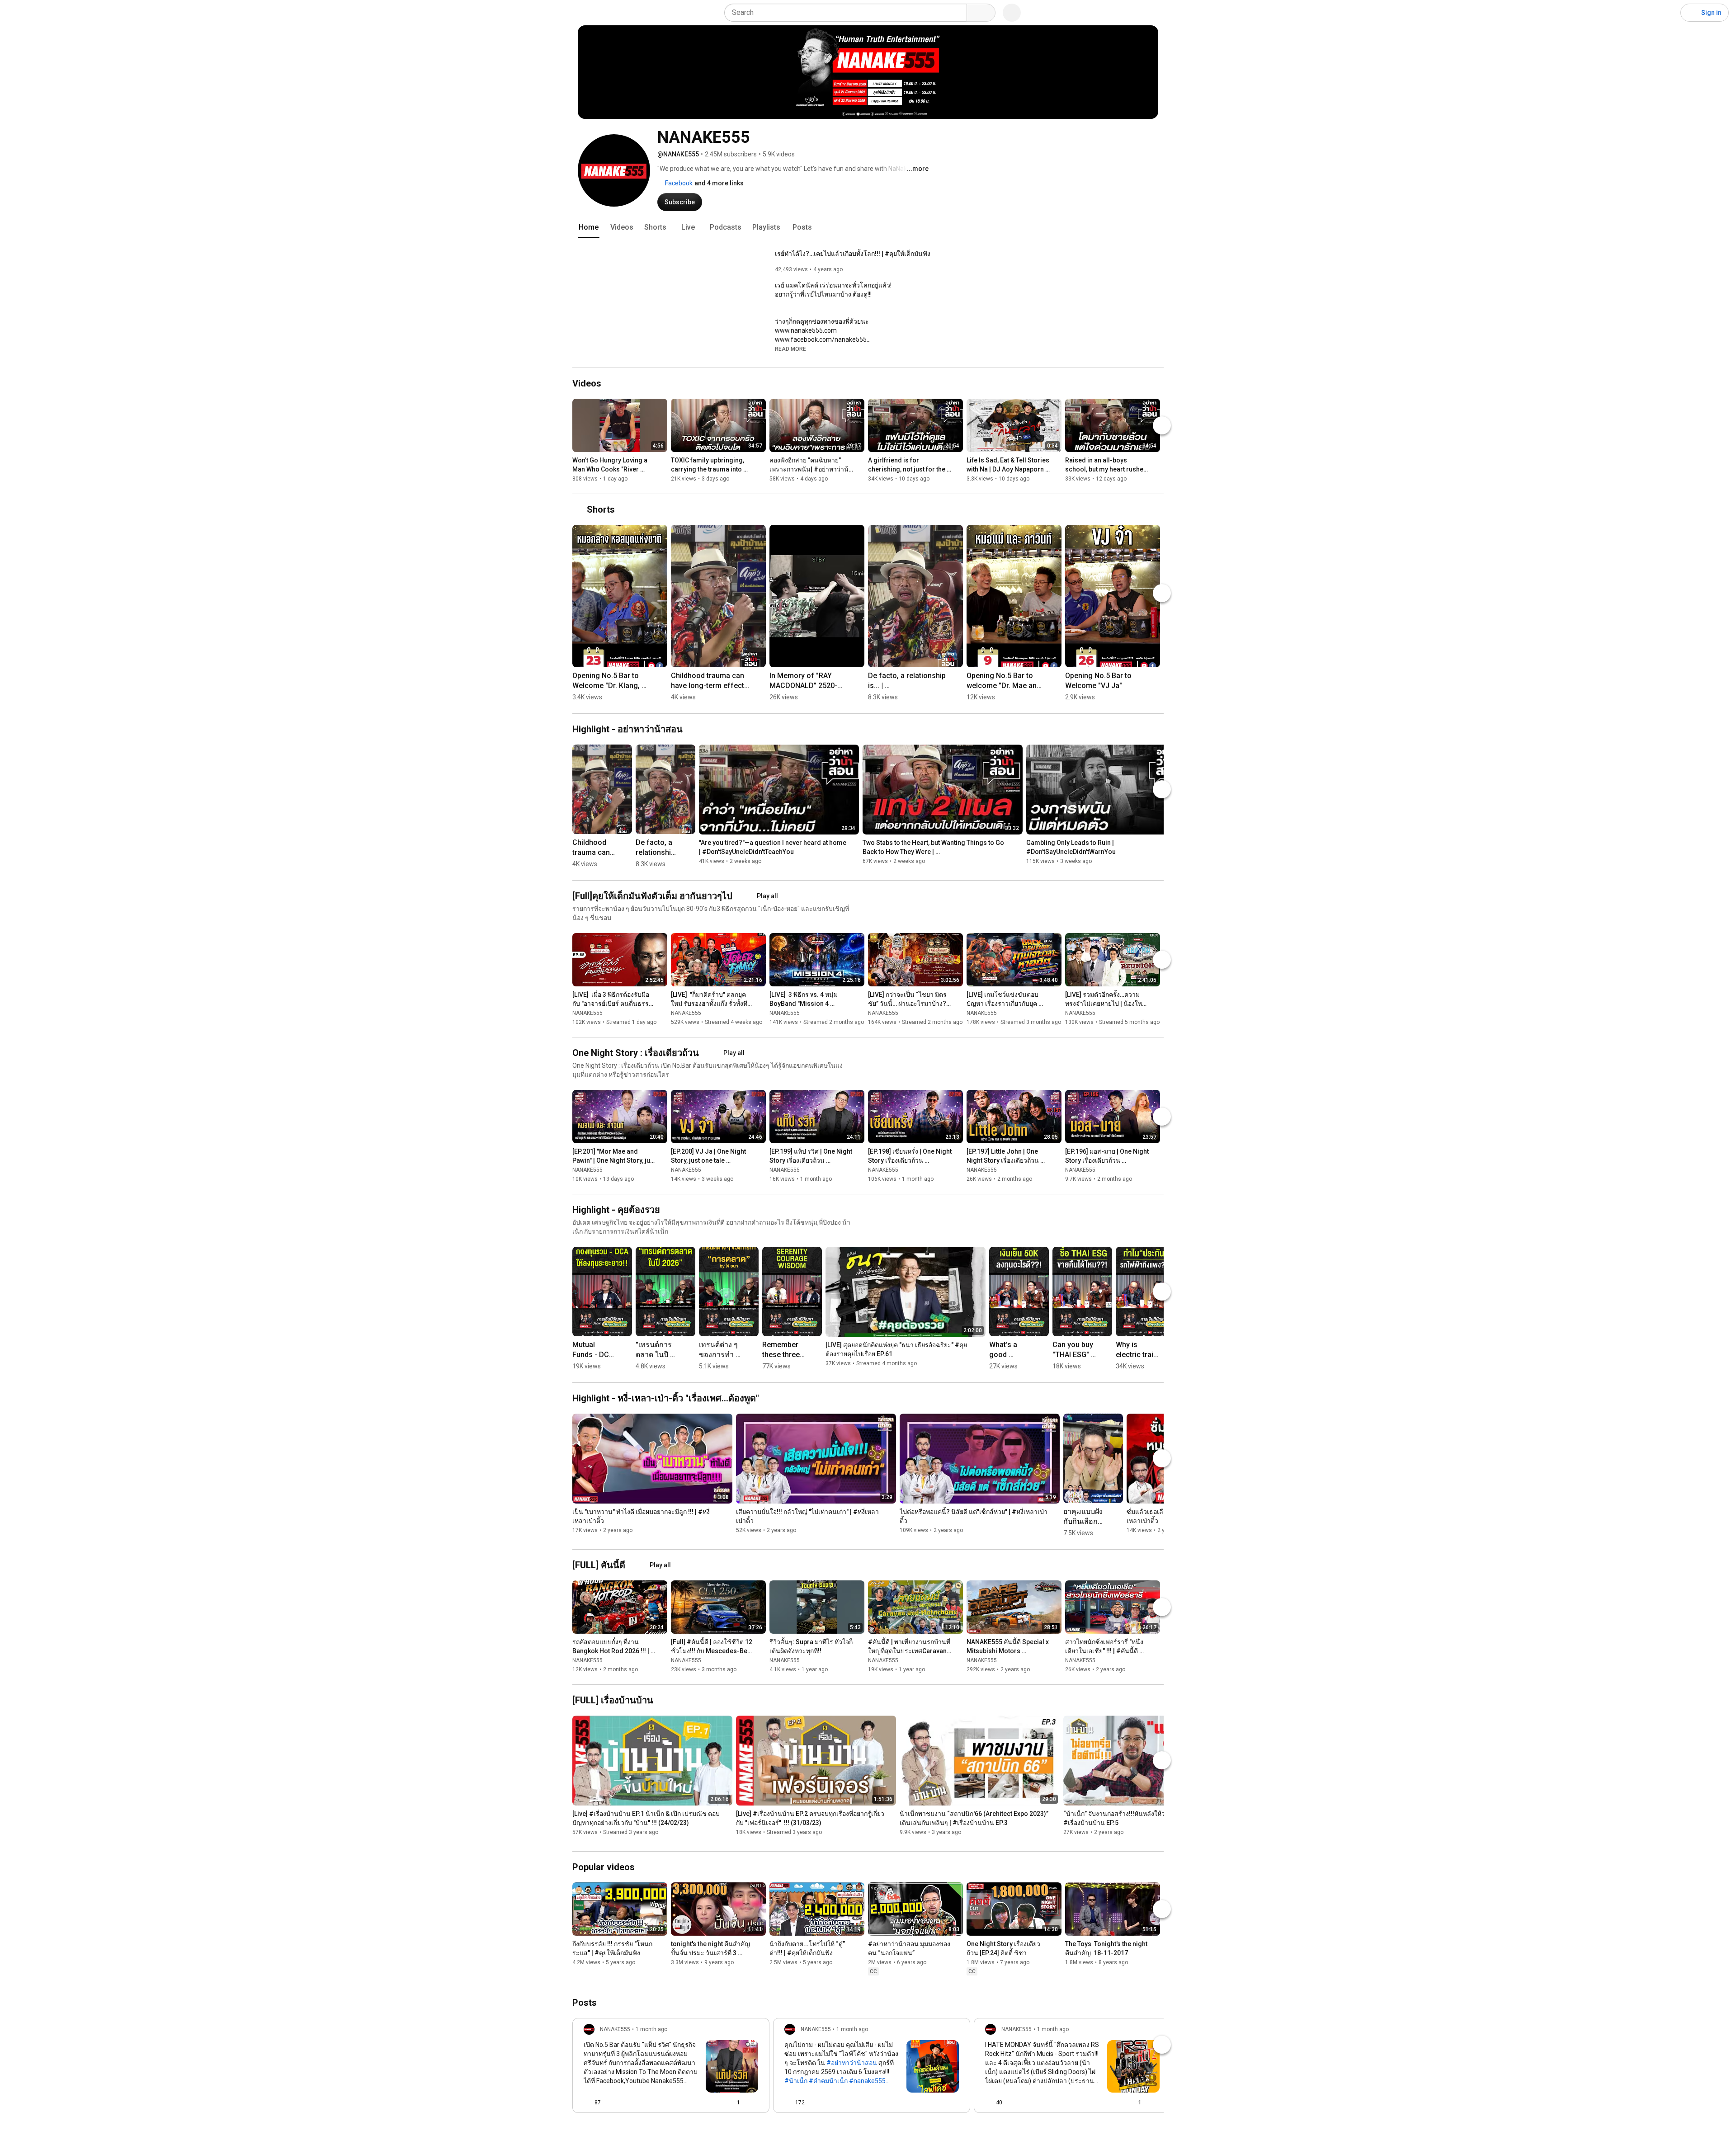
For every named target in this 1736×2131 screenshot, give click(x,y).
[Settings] (1668, 13)
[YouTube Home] (53, 13)
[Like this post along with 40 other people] (989, 2103)
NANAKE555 (587, 1013)
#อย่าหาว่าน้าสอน (852, 2063)
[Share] (709, 2103)
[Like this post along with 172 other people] (788, 2103)
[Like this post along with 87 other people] (587, 2103)
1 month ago (651, 2029)
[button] (790, 349)
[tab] (589, 227)
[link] (671, 2068)
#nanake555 (867, 2081)
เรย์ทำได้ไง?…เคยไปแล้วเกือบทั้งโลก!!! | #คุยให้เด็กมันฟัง (853, 254)
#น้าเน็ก (796, 2081)
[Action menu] (755, 2103)
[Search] (981, 13)
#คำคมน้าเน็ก (828, 2081)
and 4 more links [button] (719, 183)
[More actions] (663, 462)
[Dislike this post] (612, 2103)
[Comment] (937, 2103)
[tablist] (868, 227)
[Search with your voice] (1012, 13)
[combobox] (848, 13)
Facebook (678, 183)
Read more (790, 349)
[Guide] (16, 13)
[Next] (1162, 425)
